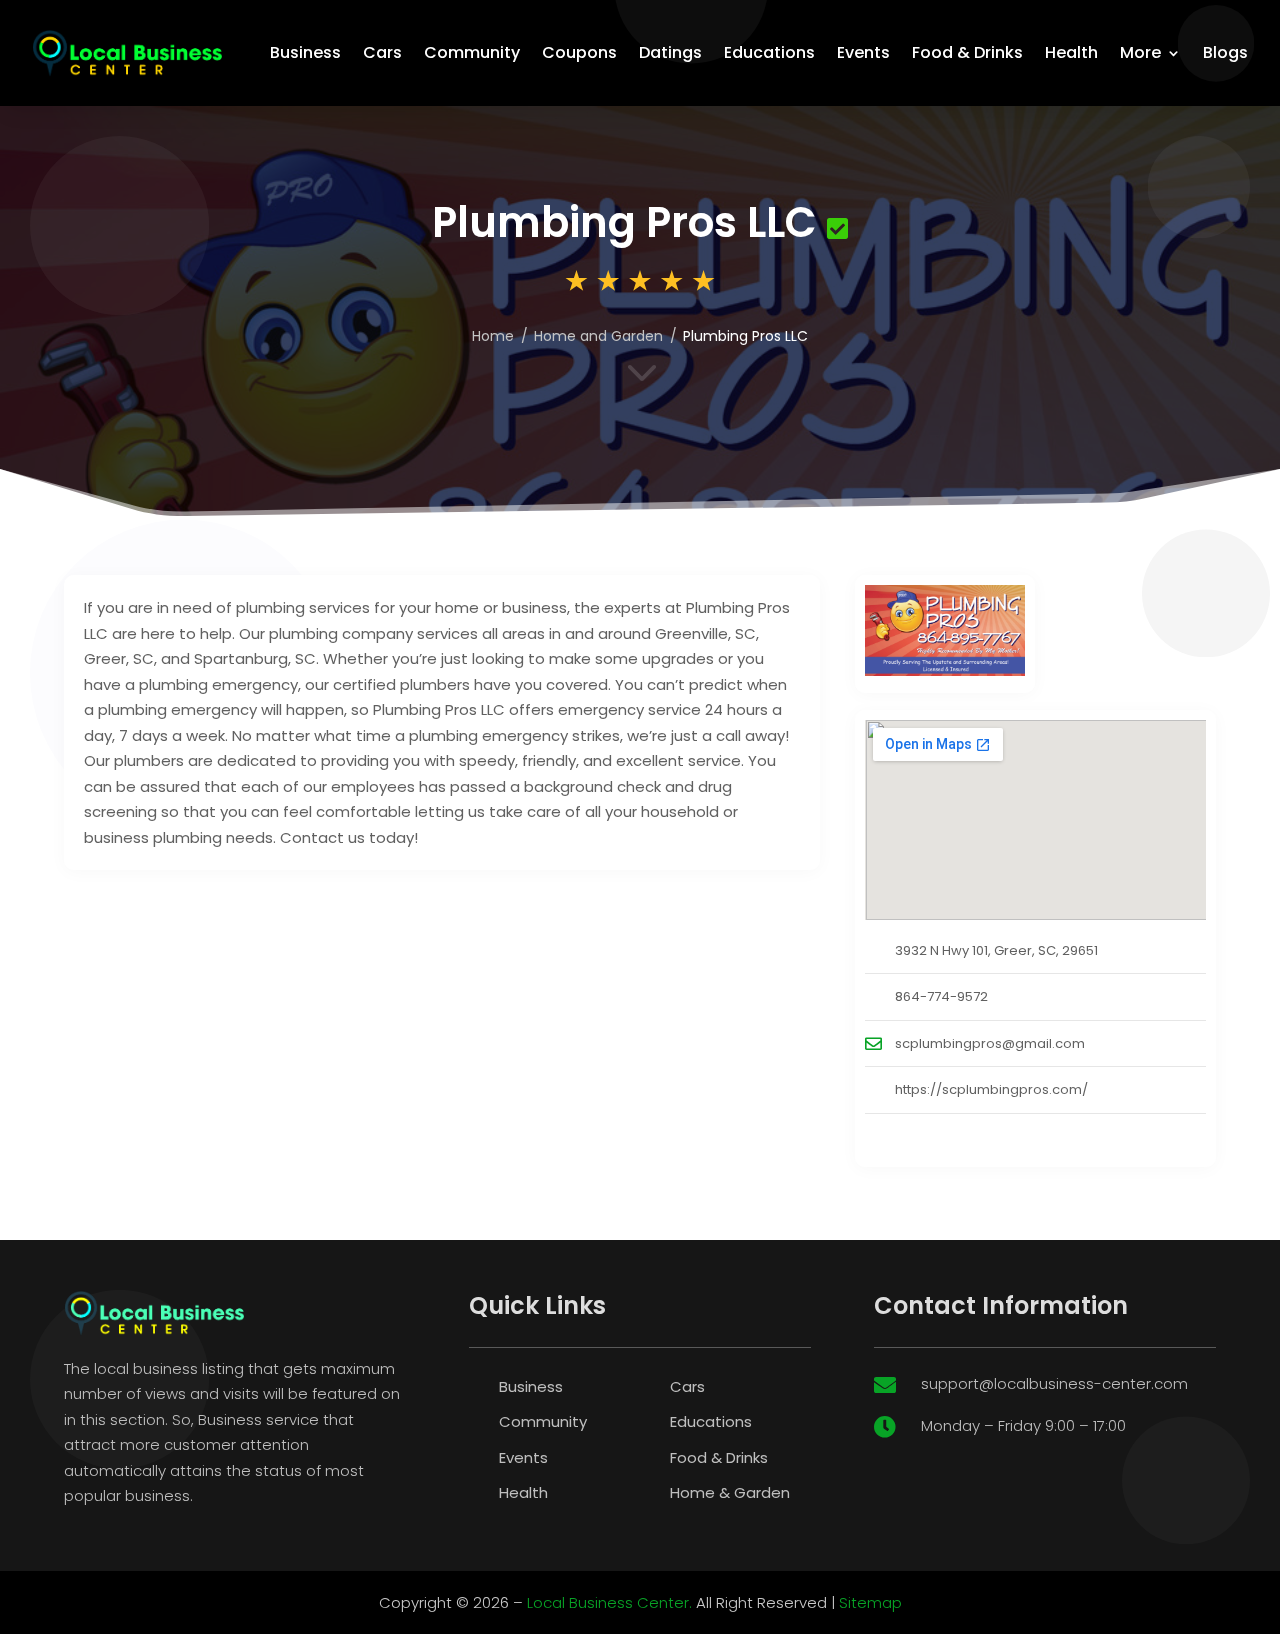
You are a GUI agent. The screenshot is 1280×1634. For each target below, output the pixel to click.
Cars (382, 52)
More (1140, 52)
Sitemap (870, 1602)
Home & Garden (730, 1492)
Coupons (579, 52)
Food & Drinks (967, 52)
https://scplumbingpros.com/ (991, 1089)
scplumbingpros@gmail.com (990, 1043)
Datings (670, 52)
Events (863, 52)
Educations (769, 52)
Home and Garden (598, 336)
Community (472, 52)
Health (1071, 52)
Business (305, 52)
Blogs (1225, 52)
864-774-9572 (941, 996)
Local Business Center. (609, 1602)
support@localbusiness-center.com (1054, 1383)
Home (493, 336)
